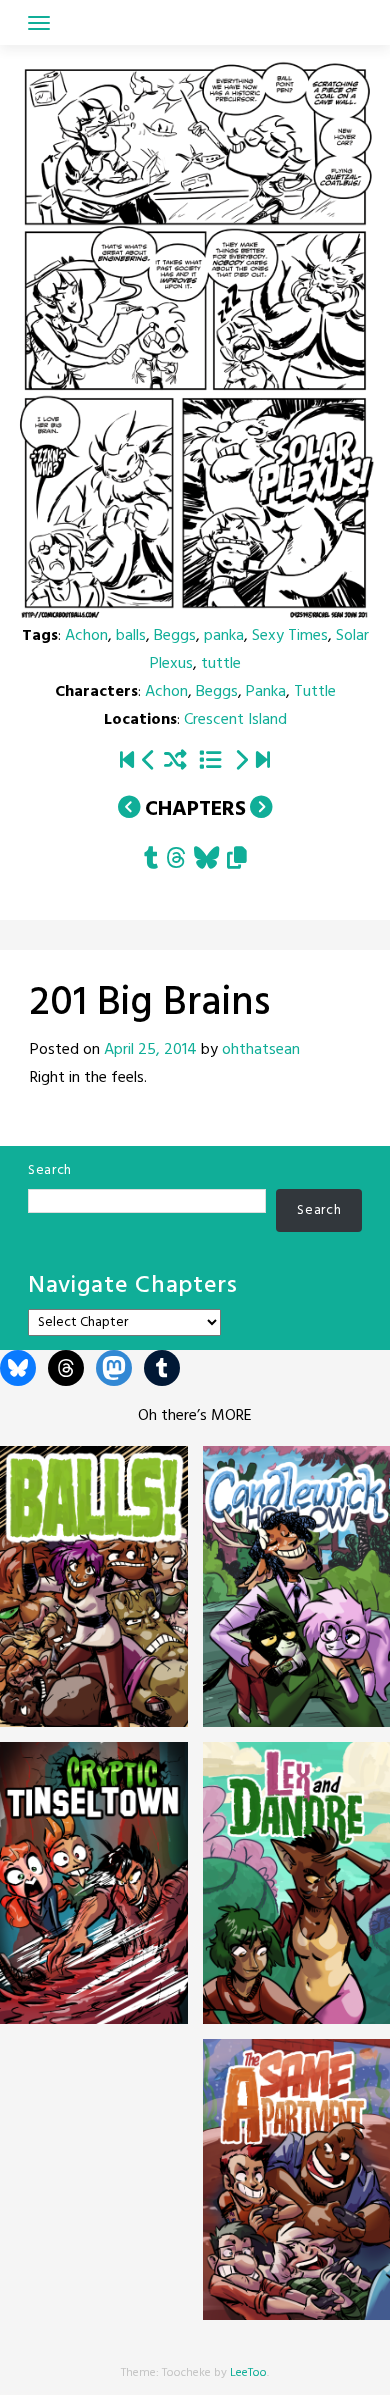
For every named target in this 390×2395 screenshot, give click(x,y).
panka (224, 636)
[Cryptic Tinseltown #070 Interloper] (263, 762)
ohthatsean (261, 1050)
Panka (266, 692)
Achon (86, 636)
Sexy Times (290, 636)
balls (131, 636)
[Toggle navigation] (39, 23)
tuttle (221, 664)
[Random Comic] (175, 762)
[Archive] (210, 762)
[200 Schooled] (149, 762)
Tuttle (315, 692)
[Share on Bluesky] (206, 860)
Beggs (175, 636)
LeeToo (248, 2373)
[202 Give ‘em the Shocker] (241, 762)
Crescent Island (235, 720)
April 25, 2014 (150, 1050)
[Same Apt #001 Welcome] (127, 762)
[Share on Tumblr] (151, 860)
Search (50, 1170)
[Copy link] (237, 860)
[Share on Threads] (176, 860)
